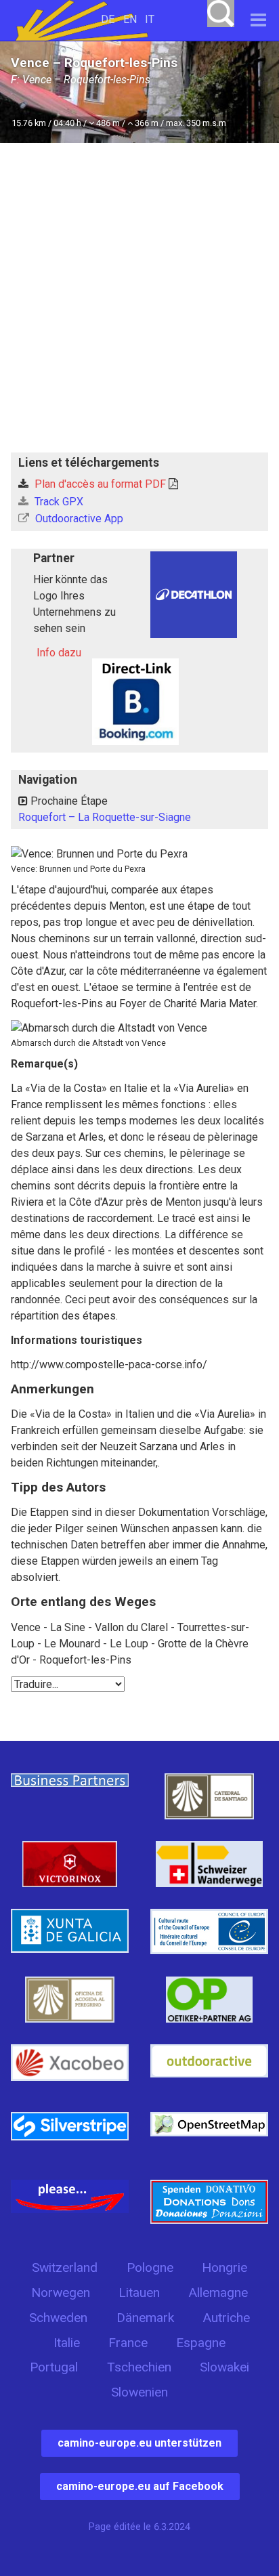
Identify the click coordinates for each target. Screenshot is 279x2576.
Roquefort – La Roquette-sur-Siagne (105, 817)
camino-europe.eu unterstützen (139, 2443)
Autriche (226, 2318)
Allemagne (218, 2293)
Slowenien (139, 2392)
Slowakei (224, 2367)
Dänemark (145, 2318)
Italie (67, 2343)
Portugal (54, 2367)
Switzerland (65, 2267)
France (128, 2343)
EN (130, 19)
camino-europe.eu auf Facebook (140, 2486)
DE (108, 19)
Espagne (201, 2343)
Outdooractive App (78, 519)
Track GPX (58, 502)
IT (150, 19)
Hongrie (224, 2267)
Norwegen (61, 2293)
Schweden (58, 2318)
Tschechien (139, 2367)
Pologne (150, 2267)
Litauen (139, 2293)
